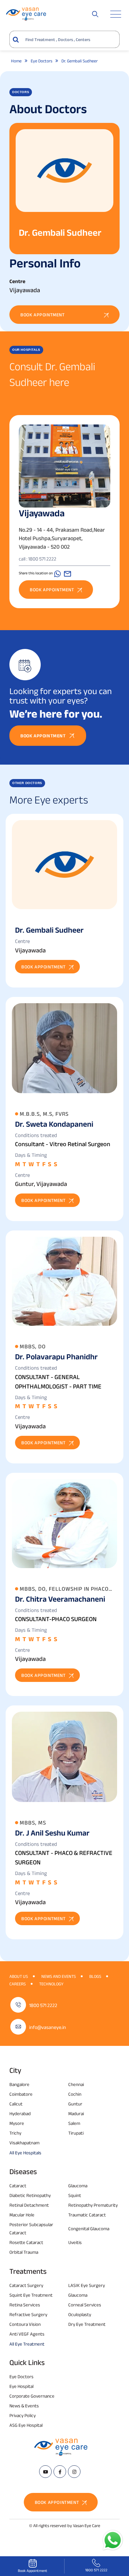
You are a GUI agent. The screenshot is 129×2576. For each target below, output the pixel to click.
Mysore (17, 2123)
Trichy (15, 2133)
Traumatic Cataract (87, 2215)
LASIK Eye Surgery (87, 2285)
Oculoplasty (80, 2314)
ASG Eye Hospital (26, 2425)
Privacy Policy (23, 2415)
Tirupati (76, 2133)
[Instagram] (74, 2472)
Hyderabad (20, 2113)
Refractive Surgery (28, 2314)
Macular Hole (22, 2215)
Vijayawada (42, 513)
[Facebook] (60, 2472)
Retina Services (25, 2305)
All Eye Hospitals (25, 2153)
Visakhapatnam (24, 2143)
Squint (75, 2195)
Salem (74, 2123)
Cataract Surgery (26, 2285)
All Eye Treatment (27, 2344)
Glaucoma (78, 2186)
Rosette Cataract (26, 2242)
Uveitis (75, 2242)
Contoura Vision (25, 2324)
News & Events (24, 2406)
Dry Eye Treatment (87, 2324)
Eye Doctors (21, 2376)
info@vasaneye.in (48, 2027)
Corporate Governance (32, 2396)
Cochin (75, 2094)
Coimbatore (21, 2094)
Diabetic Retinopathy (30, 2195)
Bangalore (19, 2084)
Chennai (76, 2084)
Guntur (75, 2104)
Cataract (18, 2186)
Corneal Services (85, 2305)
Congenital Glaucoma (89, 2228)
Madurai (76, 2113)
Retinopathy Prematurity (93, 2205)
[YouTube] (45, 2472)
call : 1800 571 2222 (38, 559)
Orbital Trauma (24, 2252)
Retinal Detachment (29, 2205)
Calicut (16, 2104)
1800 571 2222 (43, 2005)
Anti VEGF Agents (27, 2334)
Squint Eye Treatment (31, 2295)
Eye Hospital (21, 2386)
